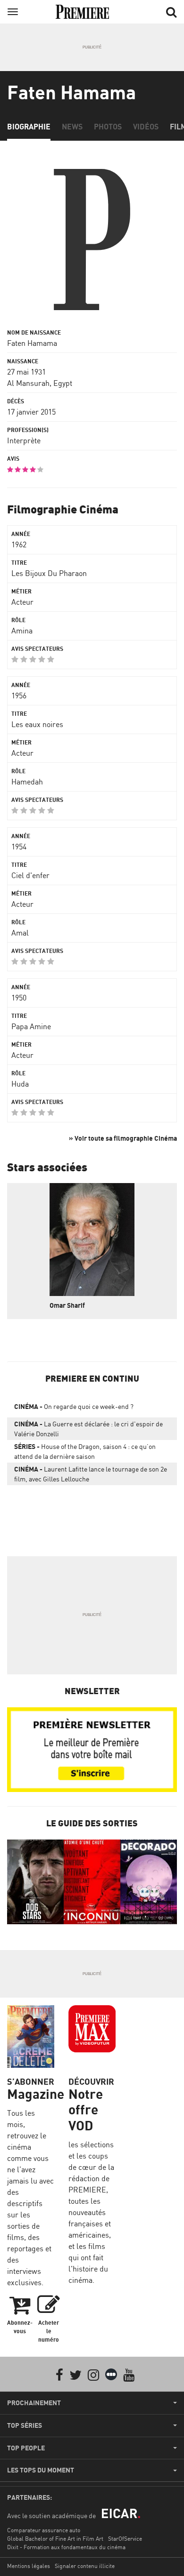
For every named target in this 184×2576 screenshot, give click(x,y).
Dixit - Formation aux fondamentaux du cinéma (66, 2547)
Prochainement (34, 2403)
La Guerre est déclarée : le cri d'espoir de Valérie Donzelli (88, 1429)
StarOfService (125, 2539)
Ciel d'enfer (30, 875)
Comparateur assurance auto (44, 2530)
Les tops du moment (41, 2470)
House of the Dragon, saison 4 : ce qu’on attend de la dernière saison (85, 1451)
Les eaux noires (37, 724)
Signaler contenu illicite (85, 2566)
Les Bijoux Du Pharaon (49, 573)
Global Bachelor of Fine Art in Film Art (55, 2539)
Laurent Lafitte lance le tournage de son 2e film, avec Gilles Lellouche (91, 1474)
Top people (26, 2448)
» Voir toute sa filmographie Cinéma (123, 1138)
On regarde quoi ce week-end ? (74, 1406)
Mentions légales (29, 2566)
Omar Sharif (67, 1305)
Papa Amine (31, 1026)
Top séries (25, 2425)
